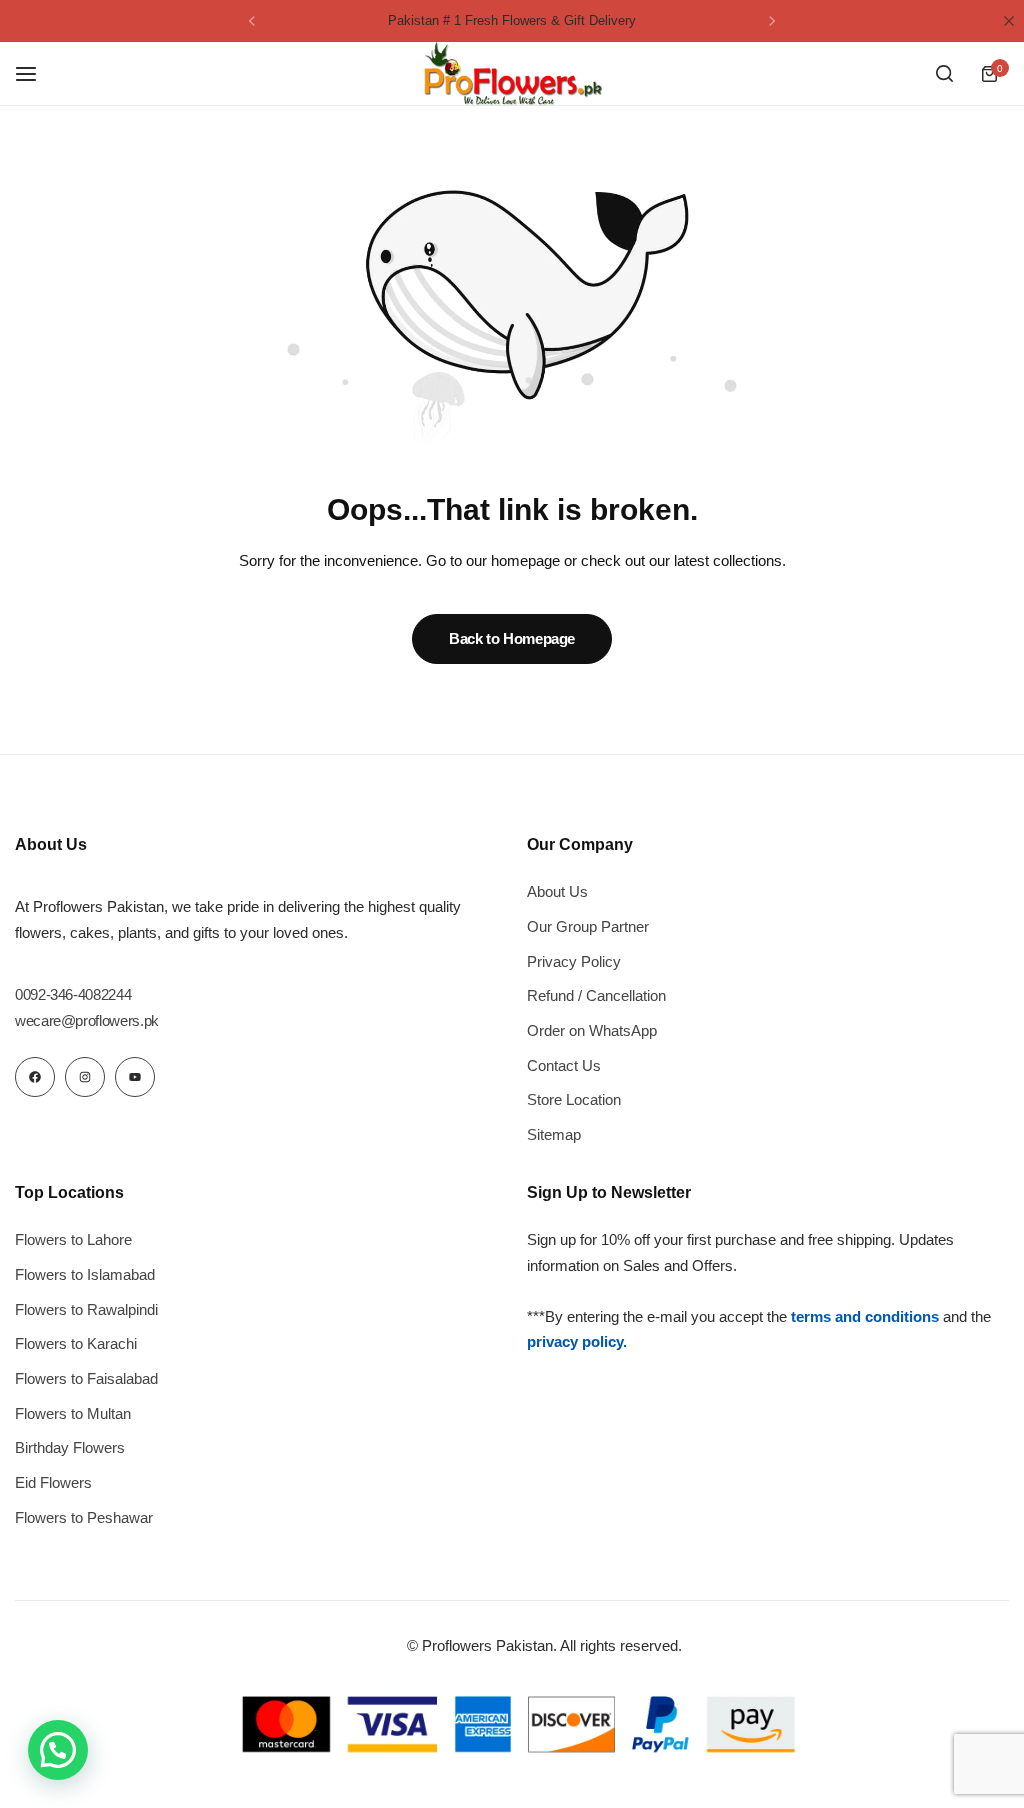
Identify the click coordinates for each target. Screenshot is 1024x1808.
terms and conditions (865, 1316)
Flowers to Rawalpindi (86, 1309)
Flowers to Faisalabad (86, 1378)
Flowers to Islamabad (85, 1274)
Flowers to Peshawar (84, 1517)
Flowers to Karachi (76, 1343)
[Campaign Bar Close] (1009, 21)
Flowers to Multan (73, 1413)
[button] (252, 21)
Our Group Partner (588, 926)
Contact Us (564, 1065)
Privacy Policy (574, 961)
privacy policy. (577, 1341)
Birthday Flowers (70, 1447)
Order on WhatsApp (592, 1030)
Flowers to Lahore (73, 1239)
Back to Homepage (512, 638)
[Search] (944, 74)
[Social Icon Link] (35, 1077)
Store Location (574, 1099)
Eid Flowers (53, 1482)
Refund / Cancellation (596, 995)
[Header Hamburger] (36, 73)
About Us (557, 891)
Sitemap (554, 1134)
